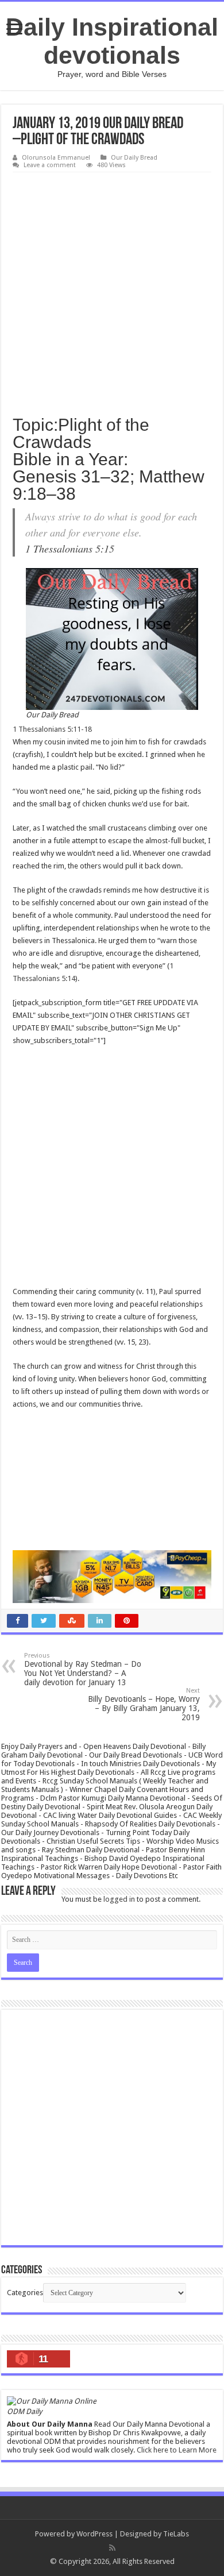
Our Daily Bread (134, 158)
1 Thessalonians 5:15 (70, 549)
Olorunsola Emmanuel (56, 158)
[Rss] (112, 2548)
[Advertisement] (112, 290)
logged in (119, 1899)
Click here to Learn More (177, 2450)
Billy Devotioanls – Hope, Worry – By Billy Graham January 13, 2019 (144, 1704)
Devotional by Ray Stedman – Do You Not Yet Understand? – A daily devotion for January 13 (83, 1669)
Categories (25, 2293)
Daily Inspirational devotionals (112, 41)
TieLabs (176, 2534)
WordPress (94, 2534)
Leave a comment (50, 165)
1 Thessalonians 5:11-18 (52, 729)
